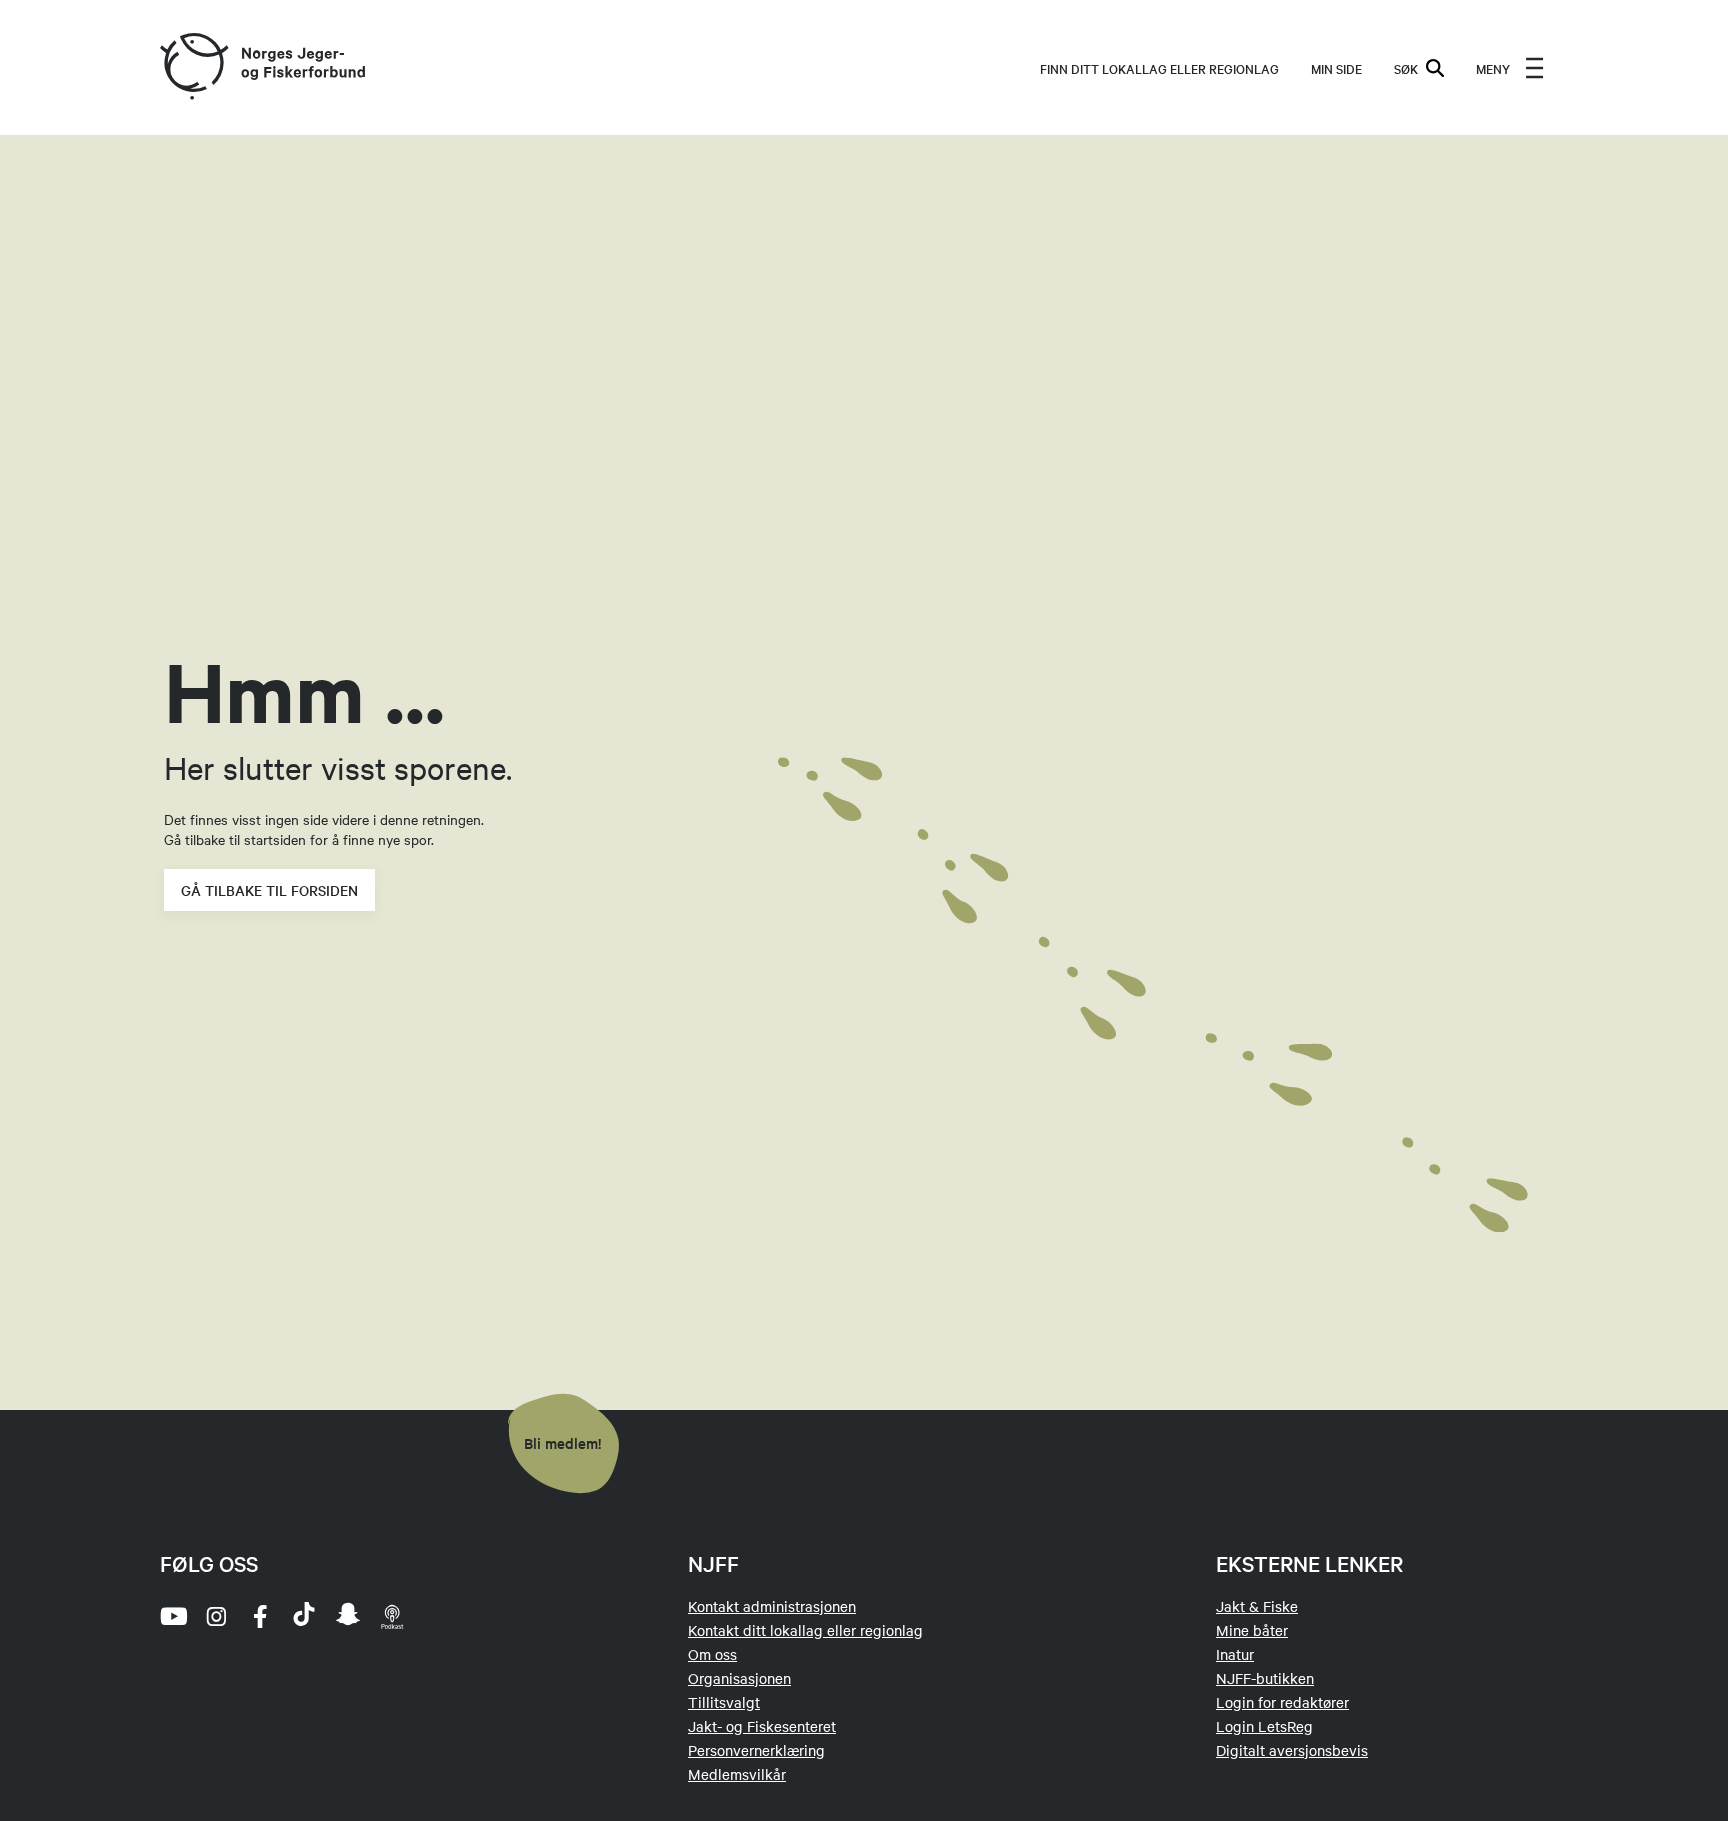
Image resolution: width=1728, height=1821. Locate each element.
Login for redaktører (1282, 1702)
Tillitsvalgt (724, 1702)
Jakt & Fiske (1257, 1606)
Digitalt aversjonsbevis (1292, 1750)
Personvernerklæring (756, 1750)
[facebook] (260, 1616)
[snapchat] (348, 1616)
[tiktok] (304, 1616)
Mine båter (1252, 1630)
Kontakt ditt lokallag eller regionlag (805, 1630)
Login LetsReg (1264, 1726)
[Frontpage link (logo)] (193, 67)
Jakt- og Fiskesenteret (762, 1726)
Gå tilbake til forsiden (269, 890)
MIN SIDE (1336, 68)
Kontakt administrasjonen (772, 1606)
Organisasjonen (739, 1678)
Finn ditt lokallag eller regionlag (1159, 68)
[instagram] (216, 1616)
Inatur (1235, 1654)
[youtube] (172, 1616)
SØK (1406, 68)
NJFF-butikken (1265, 1678)
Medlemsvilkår (737, 1774)
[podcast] (392, 1616)
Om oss (712, 1654)
